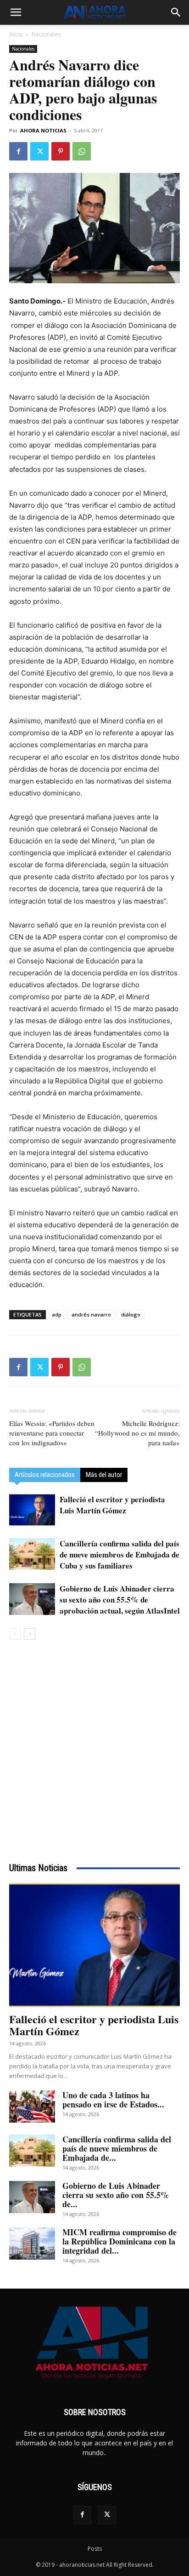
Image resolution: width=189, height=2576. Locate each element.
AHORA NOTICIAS (43, 130)
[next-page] (30, 1634)
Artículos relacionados (45, 1475)
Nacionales (46, 34)
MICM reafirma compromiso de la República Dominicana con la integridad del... (120, 2241)
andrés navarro (91, 1314)
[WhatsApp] (82, 151)
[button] (16, 12)
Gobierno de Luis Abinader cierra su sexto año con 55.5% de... (116, 2195)
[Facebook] (18, 151)
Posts (95, 2549)
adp (57, 1314)
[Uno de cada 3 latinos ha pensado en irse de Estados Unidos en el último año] (32, 2107)
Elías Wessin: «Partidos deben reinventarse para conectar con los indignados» (52, 1433)
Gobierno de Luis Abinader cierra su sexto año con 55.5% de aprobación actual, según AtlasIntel (120, 1600)
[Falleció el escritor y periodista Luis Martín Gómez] (32, 1510)
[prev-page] (15, 1634)
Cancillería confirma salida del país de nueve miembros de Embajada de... (117, 2148)
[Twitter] (39, 151)
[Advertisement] (94, 1749)
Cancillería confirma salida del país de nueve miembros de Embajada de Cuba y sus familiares (120, 1554)
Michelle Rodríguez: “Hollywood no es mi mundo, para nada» (137, 1433)
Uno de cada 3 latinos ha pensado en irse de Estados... (113, 2100)
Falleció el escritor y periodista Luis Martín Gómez (112, 1505)
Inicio (16, 34)
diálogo (131, 1314)
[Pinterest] (61, 151)
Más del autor (104, 1475)
